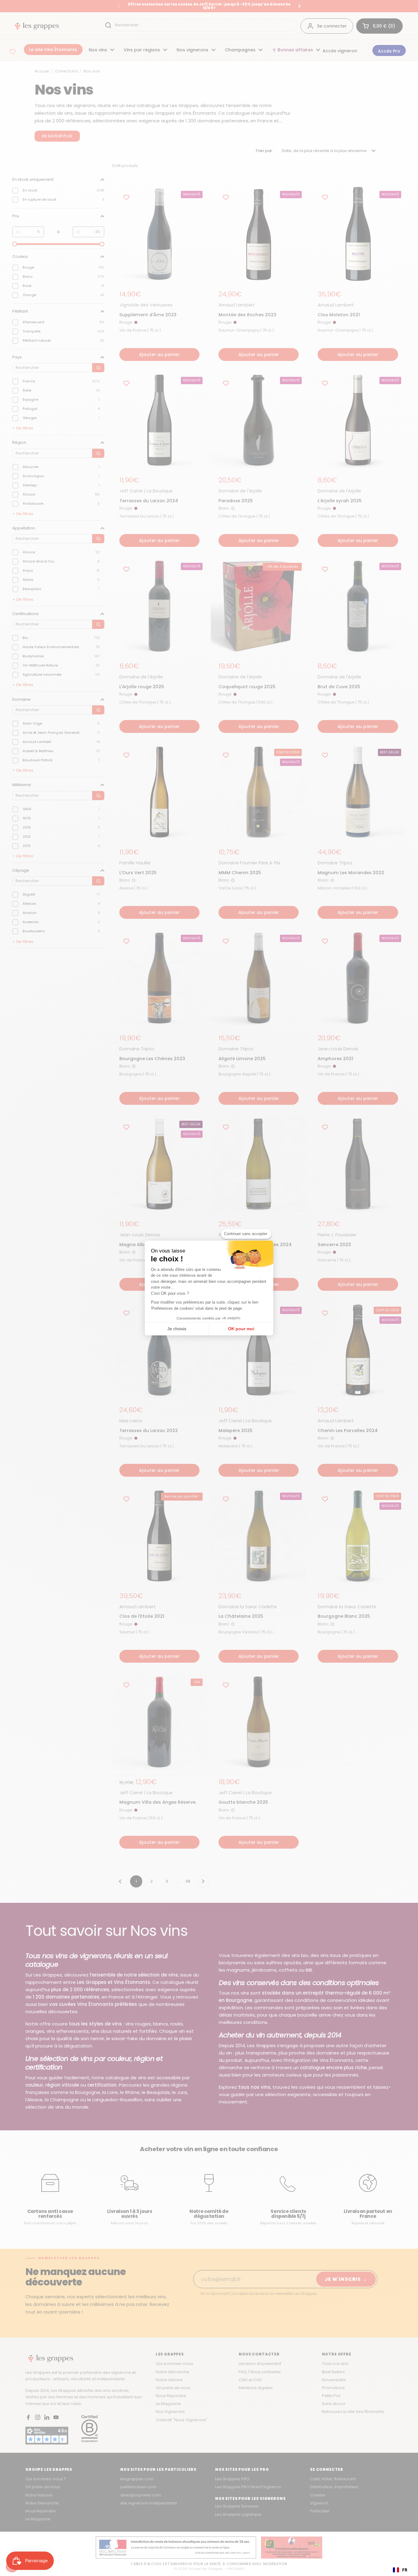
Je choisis (177, 1329)
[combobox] (400, 2570)
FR (405, 2570)
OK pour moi (241, 1329)
